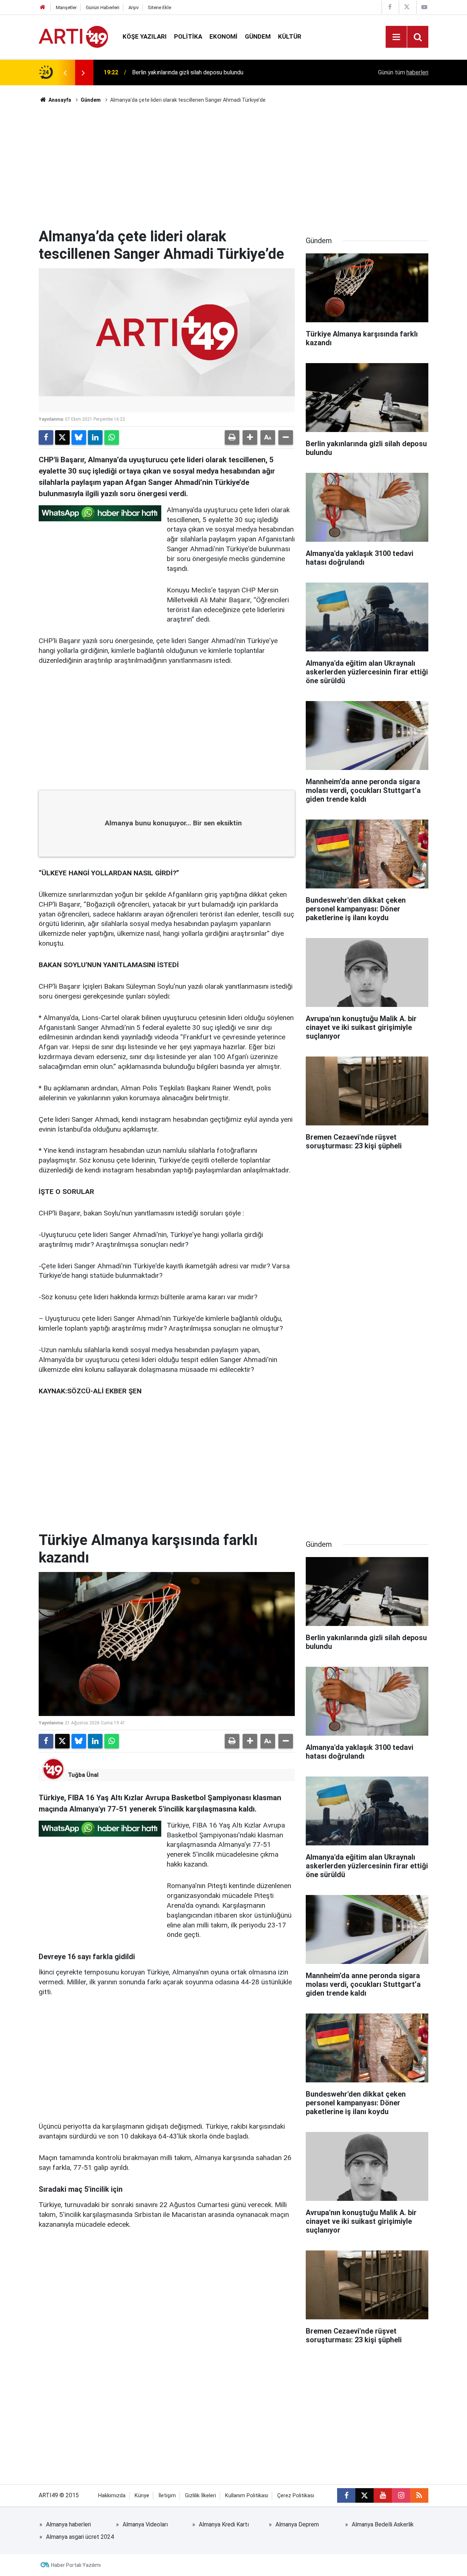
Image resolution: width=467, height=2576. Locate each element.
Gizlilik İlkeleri (200, 2496)
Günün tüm (403, 72)
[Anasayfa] (43, 7)
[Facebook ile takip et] (346, 2495)
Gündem (258, 36)
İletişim (167, 2496)
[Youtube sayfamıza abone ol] (383, 2495)
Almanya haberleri (68, 2524)
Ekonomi (223, 36)
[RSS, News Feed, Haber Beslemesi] (419, 2495)
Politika (188, 36)
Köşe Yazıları (145, 36)
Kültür (290, 36)
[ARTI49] (73, 36)
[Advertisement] (233, 166)
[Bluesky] (79, 437)
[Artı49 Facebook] (390, 7)
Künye (142, 2496)
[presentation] (65, 73)
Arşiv (134, 7)
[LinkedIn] (95, 437)
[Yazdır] (232, 437)
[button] (250, 437)
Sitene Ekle (159, 7)
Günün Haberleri (103, 7)
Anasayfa (59, 100)
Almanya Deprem (297, 2524)
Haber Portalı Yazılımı (76, 2565)
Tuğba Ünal (83, 1775)
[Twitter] (62, 437)
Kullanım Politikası (247, 2496)
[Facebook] (46, 437)
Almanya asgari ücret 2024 (80, 2537)
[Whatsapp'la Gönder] (112, 437)
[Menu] (396, 37)
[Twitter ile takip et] (364, 2495)
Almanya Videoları (145, 2524)
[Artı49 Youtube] (424, 7)
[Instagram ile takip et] (401, 2495)
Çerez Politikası (296, 2496)
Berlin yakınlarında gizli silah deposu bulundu (188, 72)
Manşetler (66, 7)
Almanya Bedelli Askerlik (383, 2524)
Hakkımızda (112, 2496)
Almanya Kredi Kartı (224, 2524)
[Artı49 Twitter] (407, 7)
